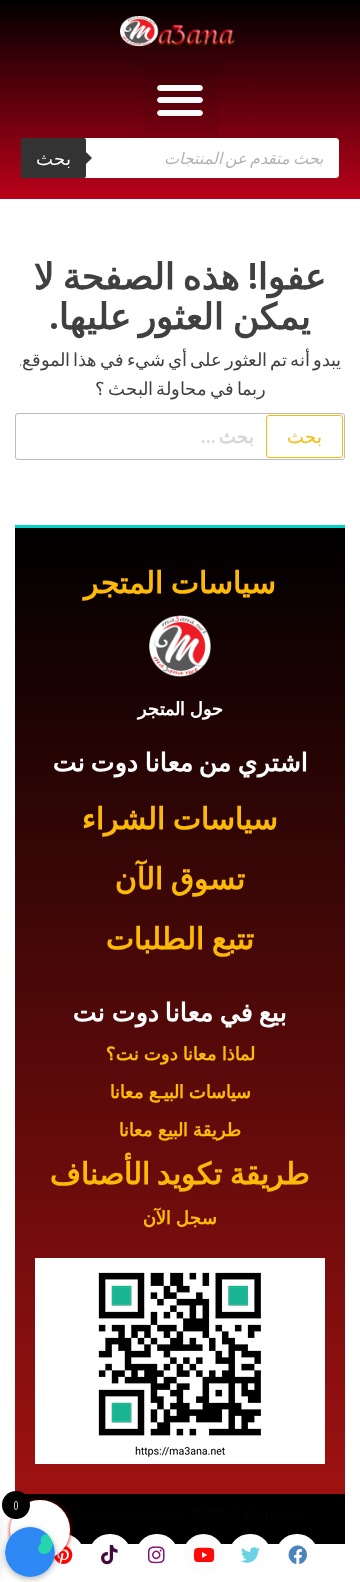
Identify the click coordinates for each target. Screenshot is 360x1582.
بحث (53, 158)
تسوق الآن (179, 878)
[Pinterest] (63, 1555)
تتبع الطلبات (179, 938)
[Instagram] (157, 1555)
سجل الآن (180, 1218)
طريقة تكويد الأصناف (180, 1173)
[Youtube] (204, 1555)
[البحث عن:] (180, 436)
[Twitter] (250, 1555)
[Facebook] (297, 1555)
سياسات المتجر (179, 582)
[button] (180, 99)
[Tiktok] (110, 1555)
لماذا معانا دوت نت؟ (180, 1054)
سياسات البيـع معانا (180, 1092)
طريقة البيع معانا (180, 1130)
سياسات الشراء (179, 818)
